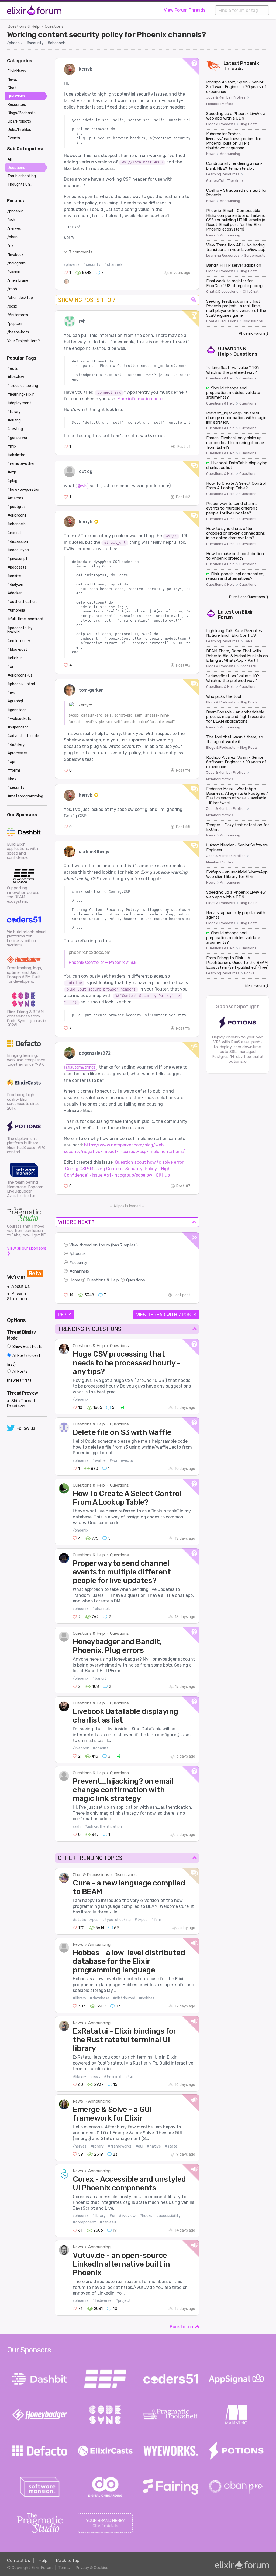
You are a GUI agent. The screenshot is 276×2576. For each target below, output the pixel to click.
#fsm (156, 1920)
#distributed (124, 1998)
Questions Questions (247, 597)
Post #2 (183, 497)
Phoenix (250, 63)
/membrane (18, 280)
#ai (10, 667)
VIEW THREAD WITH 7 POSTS (166, 1315)
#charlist (101, 1748)
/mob (12, 289)
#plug (12, 481)
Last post (182, 1295)
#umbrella (16, 610)
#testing (15, 429)
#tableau (108, 2222)
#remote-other (21, 464)
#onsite (14, 576)
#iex (11, 693)
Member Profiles (220, 104)
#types (141, 1920)
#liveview (127, 2216)
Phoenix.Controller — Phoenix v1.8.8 (103, 962)
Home (75, 1280)
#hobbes (147, 1998)
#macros (15, 498)
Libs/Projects (19, 121)
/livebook (81, 1748)
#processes (18, 753)
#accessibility (168, 2216)
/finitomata (18, 315)
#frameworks (120, 2146)
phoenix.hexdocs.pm (90, 952)
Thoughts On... (20, 184)
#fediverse (102, 2301)
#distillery (16, 745)
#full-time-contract (25, 619)
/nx (10, 246)
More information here (140, 399)
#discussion (18, 541)
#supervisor (18, 727)
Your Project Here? (24, 341)
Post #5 (183, 827)
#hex (12, 779)
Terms (64, 2568)
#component (84, 2222)
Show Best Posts (27, 1347)
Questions (54, 26)
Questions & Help (24, 26)
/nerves (80, 2146)
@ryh (82, 486)
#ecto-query (19, 641)
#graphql (15, 701)
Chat (12, 88)
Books (249, 973)
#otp (12, 472)
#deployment (19, 403)
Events (14, 138)
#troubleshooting (23, 386)
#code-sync (18, 550)
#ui (112, 2216)
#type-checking (116, 1920)
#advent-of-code (23, 736)
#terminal (113, 2077)
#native (154, 2146)
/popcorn (15, 324)
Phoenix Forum (252, 334)
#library (80, 1998)
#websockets (19, 719)
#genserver (17, 438)
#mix (12, 446)
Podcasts (248, 666)
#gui (139, 2146)
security (80, 1263)
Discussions (125, 1875)
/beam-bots (18, 332)
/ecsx (12, 306)
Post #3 (183, 665)
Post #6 (183, 1028)
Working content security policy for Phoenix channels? (106, 34)
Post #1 (184, 447)
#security (35, 43)
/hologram (16, 263)
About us (20, 1286)
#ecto (13, 369)
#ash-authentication (103, 1827)
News (78, 1944)
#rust (95, 2077)
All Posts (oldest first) (24, 1360)
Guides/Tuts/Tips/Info (225, 181)
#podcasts (17, 567)
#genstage (17, 710)
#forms (14, 770)
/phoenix (15, 43)
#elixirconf (17, 515)
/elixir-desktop (20, 298)
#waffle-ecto (121, 1461)
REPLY (65, 1315)
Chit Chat (251, 292)
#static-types (86, 1920)
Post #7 (183, 1186)
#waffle (99, 1461)
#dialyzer (15, 585)
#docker (15, 593)
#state (171, 2146)
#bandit (99, 1679)
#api (11, 762)
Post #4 (183, 770)
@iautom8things (81, 1067)
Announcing (99, 1944)
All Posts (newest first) (19, 1376)
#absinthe (16, 455)
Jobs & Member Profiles (226, 97)
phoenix (78, 1254)
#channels (57, 43)
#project (123, 2301)
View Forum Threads (185, 10)
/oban (12, 237)
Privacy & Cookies (92, 2568)
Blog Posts (249, 124)
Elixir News (17, 71)
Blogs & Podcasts (221, 124)
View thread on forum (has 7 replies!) (103, 1245)
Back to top (181, 2327)
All (10, 159)
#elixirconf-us (20, 675)
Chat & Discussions (91, 1875)
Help (43, 2561)
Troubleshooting (22, 176)
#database (100, 1998)
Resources (17, 105)
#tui (129, 2077)
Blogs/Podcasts (22, 113)
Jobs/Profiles (19, 130)
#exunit (14, 533)
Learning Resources (223, 174)
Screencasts (255, 256)
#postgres (16, 507)
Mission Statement (18, 1296)
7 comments (81, 252)
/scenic (14, 272)
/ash (77, 1827)
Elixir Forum (255, 986)
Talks (248, 641)
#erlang (14, 420)
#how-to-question (24, 489)
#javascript (17, 559)
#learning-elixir (20, 394)
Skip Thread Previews (21, 1403)
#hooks (146, 2216)
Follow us (26, 1428)
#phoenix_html (21, 684)
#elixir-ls (15, 658)
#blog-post (17, 649)
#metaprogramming (25, 796)
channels (81, 1271)
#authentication (22, 602)
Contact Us (18, 2561)
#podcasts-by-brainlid (21, 630)
